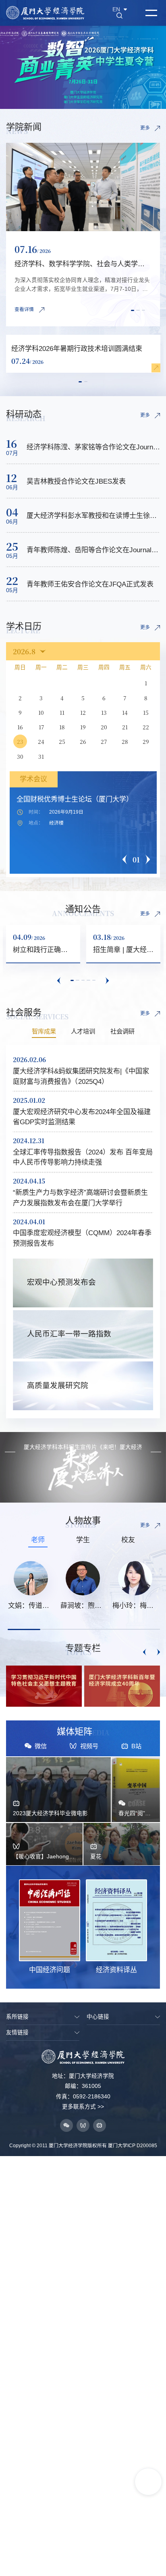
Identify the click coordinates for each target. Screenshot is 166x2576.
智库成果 (44, 1031)
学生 (83, 1540)
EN (116, 10)
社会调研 (122, 1031)
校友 (128, 1540)
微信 (41, 1746)
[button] (133, 310)
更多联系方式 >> (83, 2107)
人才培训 (83, 1031)
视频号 (89, 1746)
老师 (38, 1540)
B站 (136, 1746)
